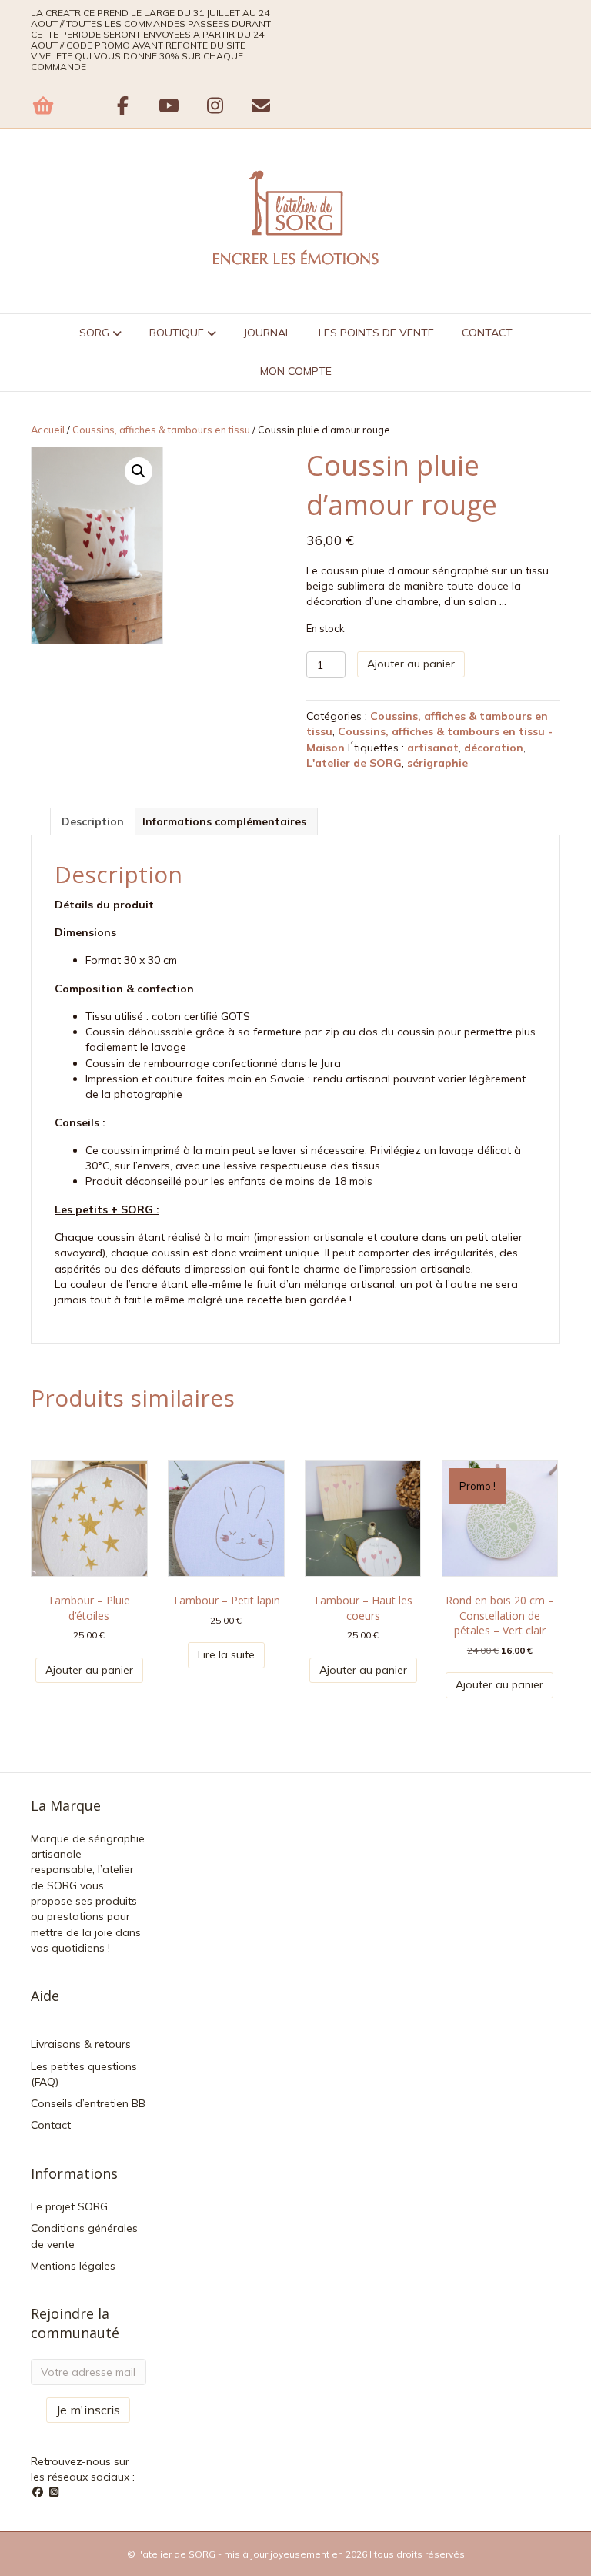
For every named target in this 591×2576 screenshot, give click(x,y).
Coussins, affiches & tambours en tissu (161, 430)
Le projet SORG (69, 2206)
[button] (139, 471)
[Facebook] (39, 2492)
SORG (94, 333)
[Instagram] (55, 2492)
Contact (487, 333)
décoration (494, 748)
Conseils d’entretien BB (88, 2103)
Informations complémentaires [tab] (224, 821)
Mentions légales (73, 2266)
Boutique (177, 333)
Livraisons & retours (81, 2044)
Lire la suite (226, 1654)
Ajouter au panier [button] (89, 1670)
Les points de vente (376, 333)
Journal (267, 333)
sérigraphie (437, 763)
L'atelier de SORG (354, 763)
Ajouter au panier (411, 664)
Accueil (48, 430)
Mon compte (296, 371)
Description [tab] (93, 821)
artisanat (433, 748)
